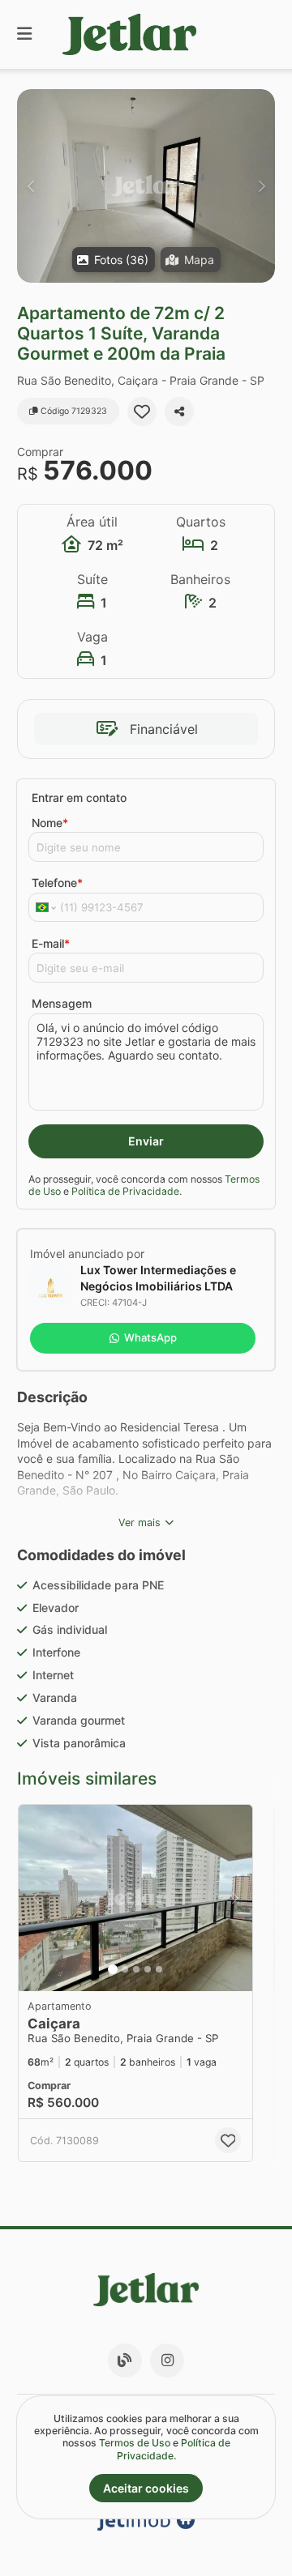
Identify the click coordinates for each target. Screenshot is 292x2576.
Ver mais (140, 1523)
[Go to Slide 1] (113, 1969)
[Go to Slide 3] (136, 1969)
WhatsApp (150, 1337)
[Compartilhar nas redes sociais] (179, 412)
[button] (146, 186)
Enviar (146, 1141)
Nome (50, 823)
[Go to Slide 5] (159, 1969)
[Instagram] (167, 2361)
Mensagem (62, 1003)
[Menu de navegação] (24, 34)
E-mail (51, 943)
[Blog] (125, 2361)
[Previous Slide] (30, 186)
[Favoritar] (142, 412)
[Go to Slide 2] (125, 1969)
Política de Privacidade (125, 1191)
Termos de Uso (135, 2443)
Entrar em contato (79, 798)
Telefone (57, 883)
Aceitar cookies (146, 2488)
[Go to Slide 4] (148, 1969)
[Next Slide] (262, 186)
